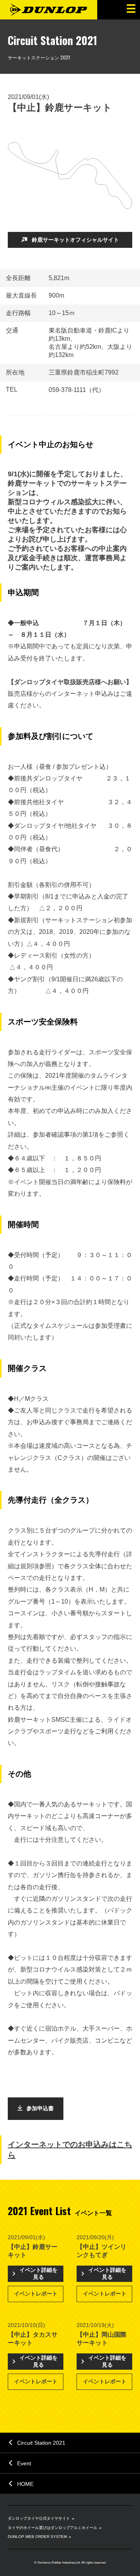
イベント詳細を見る (38, 2273)
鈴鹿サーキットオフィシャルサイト (75, 240)
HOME (25, 2484)
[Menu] (130, 10)
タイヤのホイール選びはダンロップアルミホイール (52, 2528)
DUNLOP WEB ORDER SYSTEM (37, 2537)
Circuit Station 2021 (41, 2443)
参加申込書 (40, 2108)
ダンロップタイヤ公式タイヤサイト (39, 2518)
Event (24, 2463)
